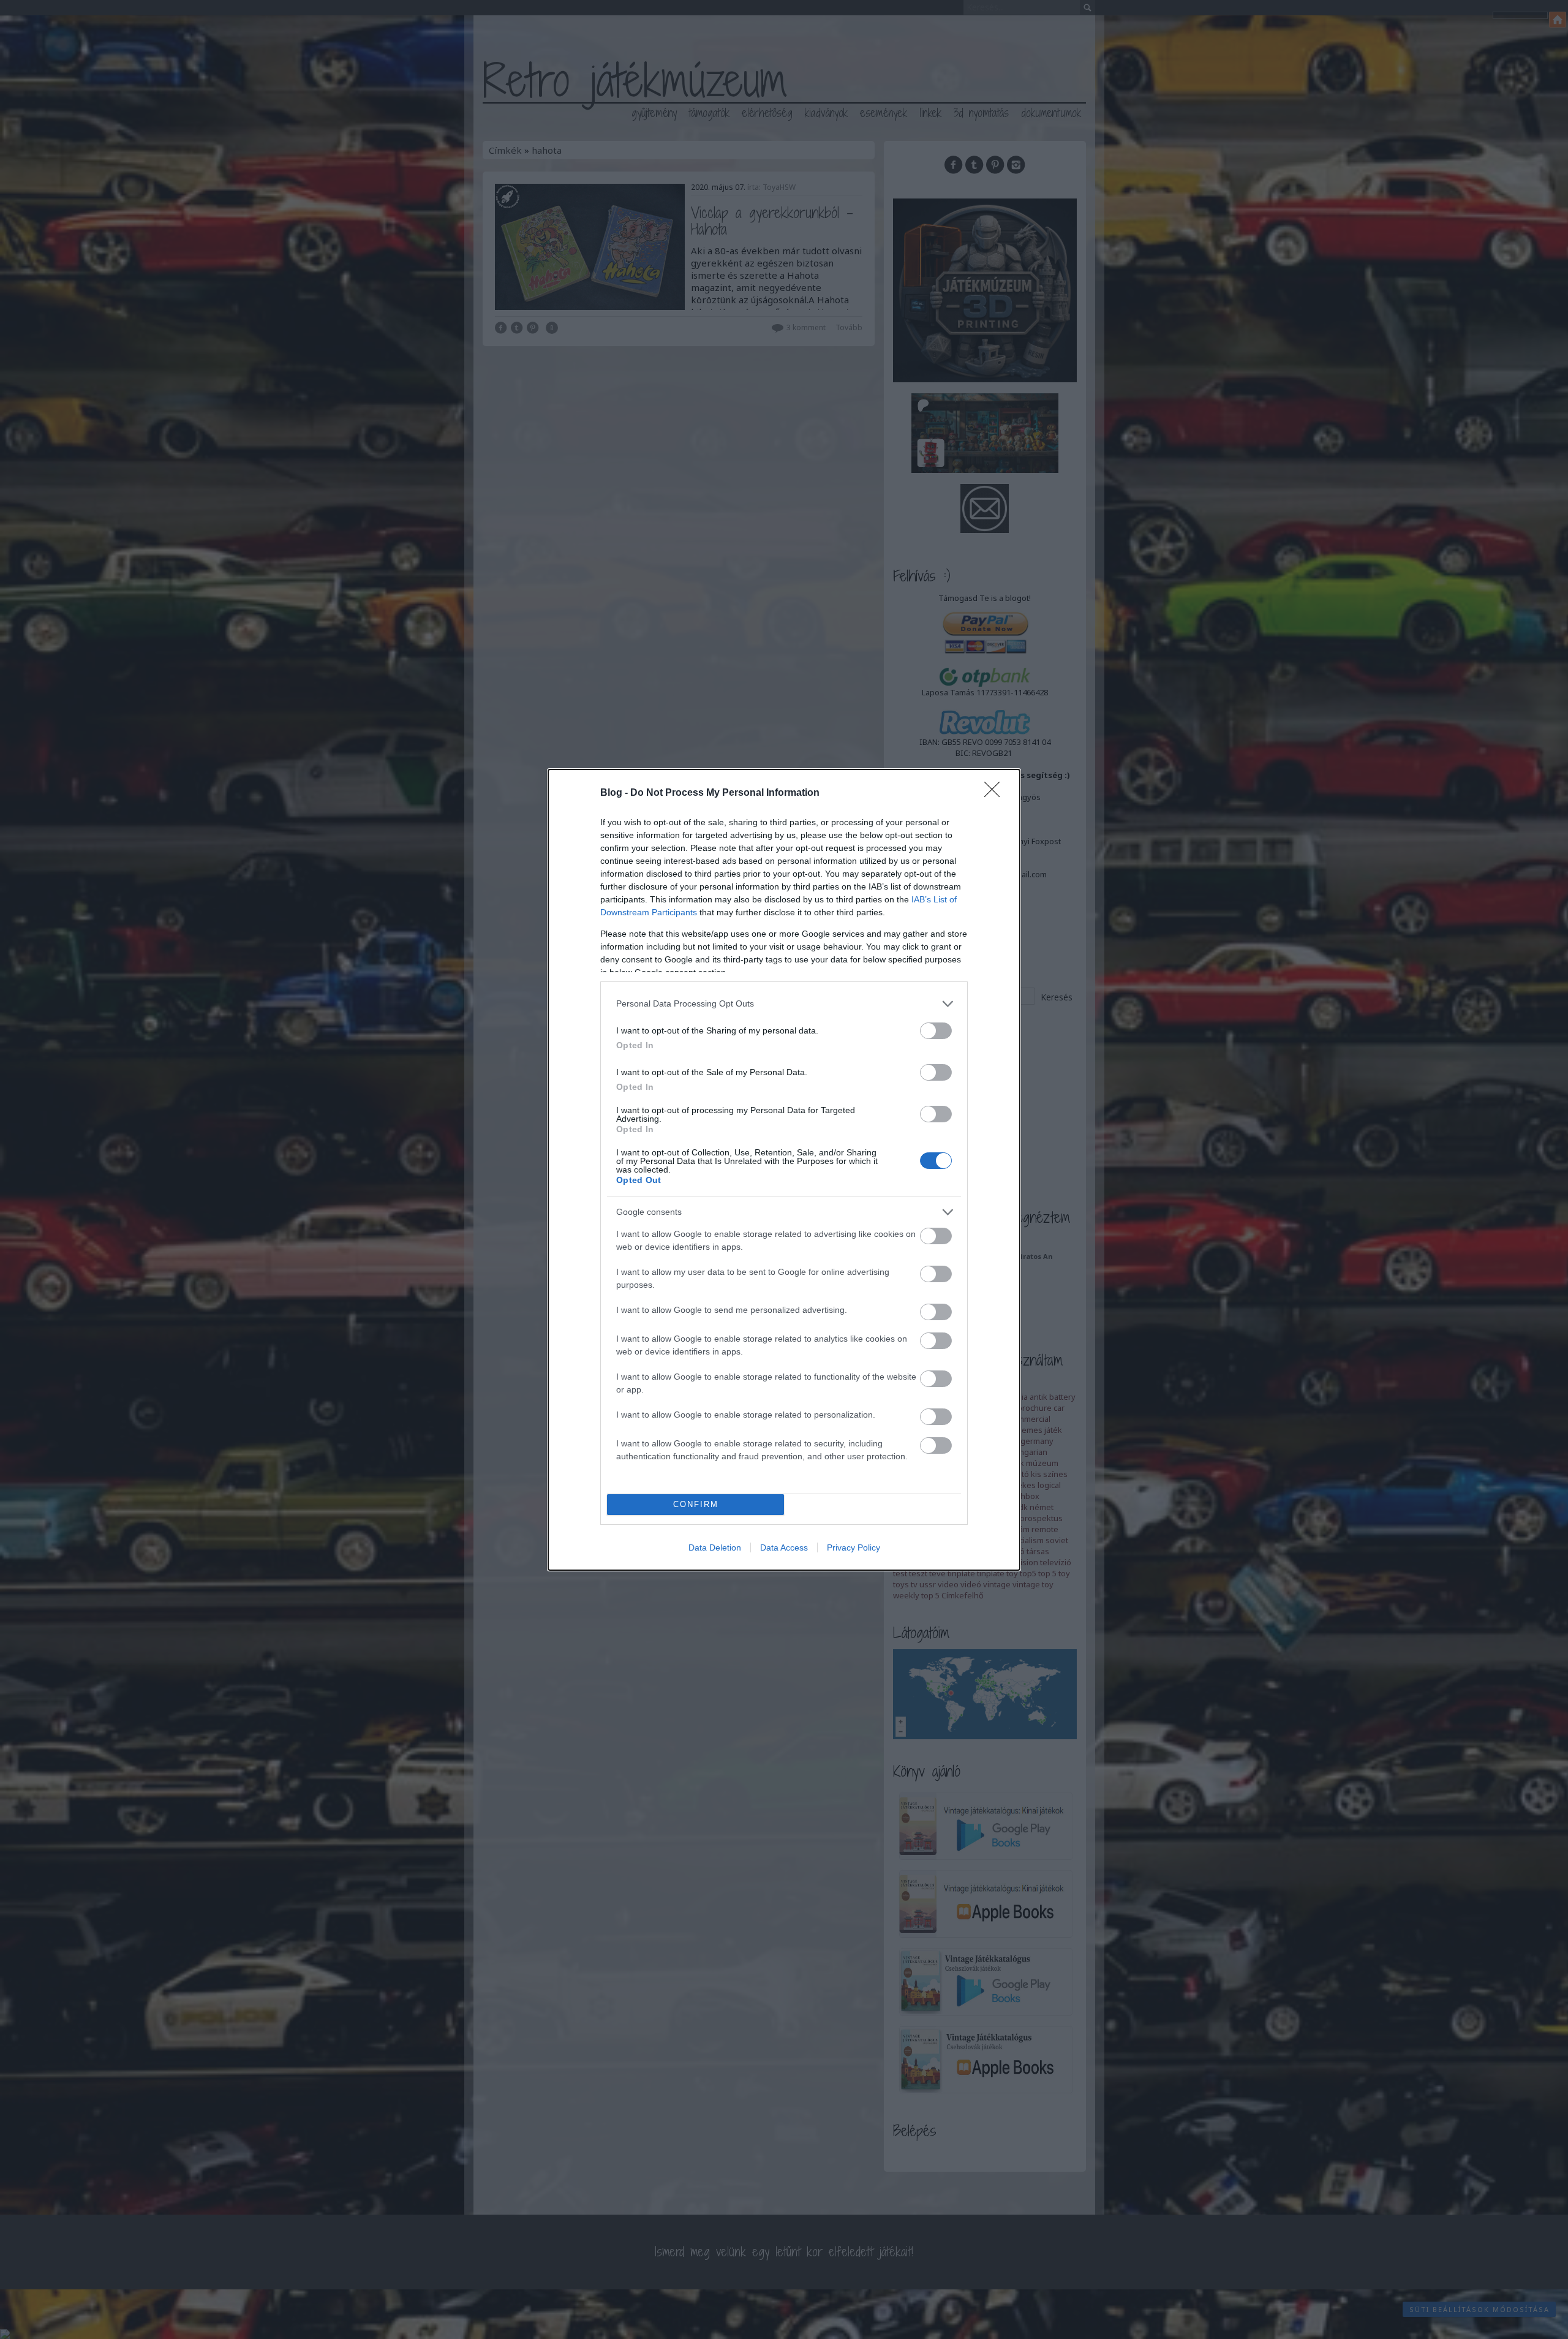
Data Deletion (715, 1547)
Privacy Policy (854, 1547)
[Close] (996, 793)
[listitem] (784, 1004)
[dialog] (784, 1170)
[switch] (936, 1031)
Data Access (784, 1547)
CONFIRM (696, 1504)
